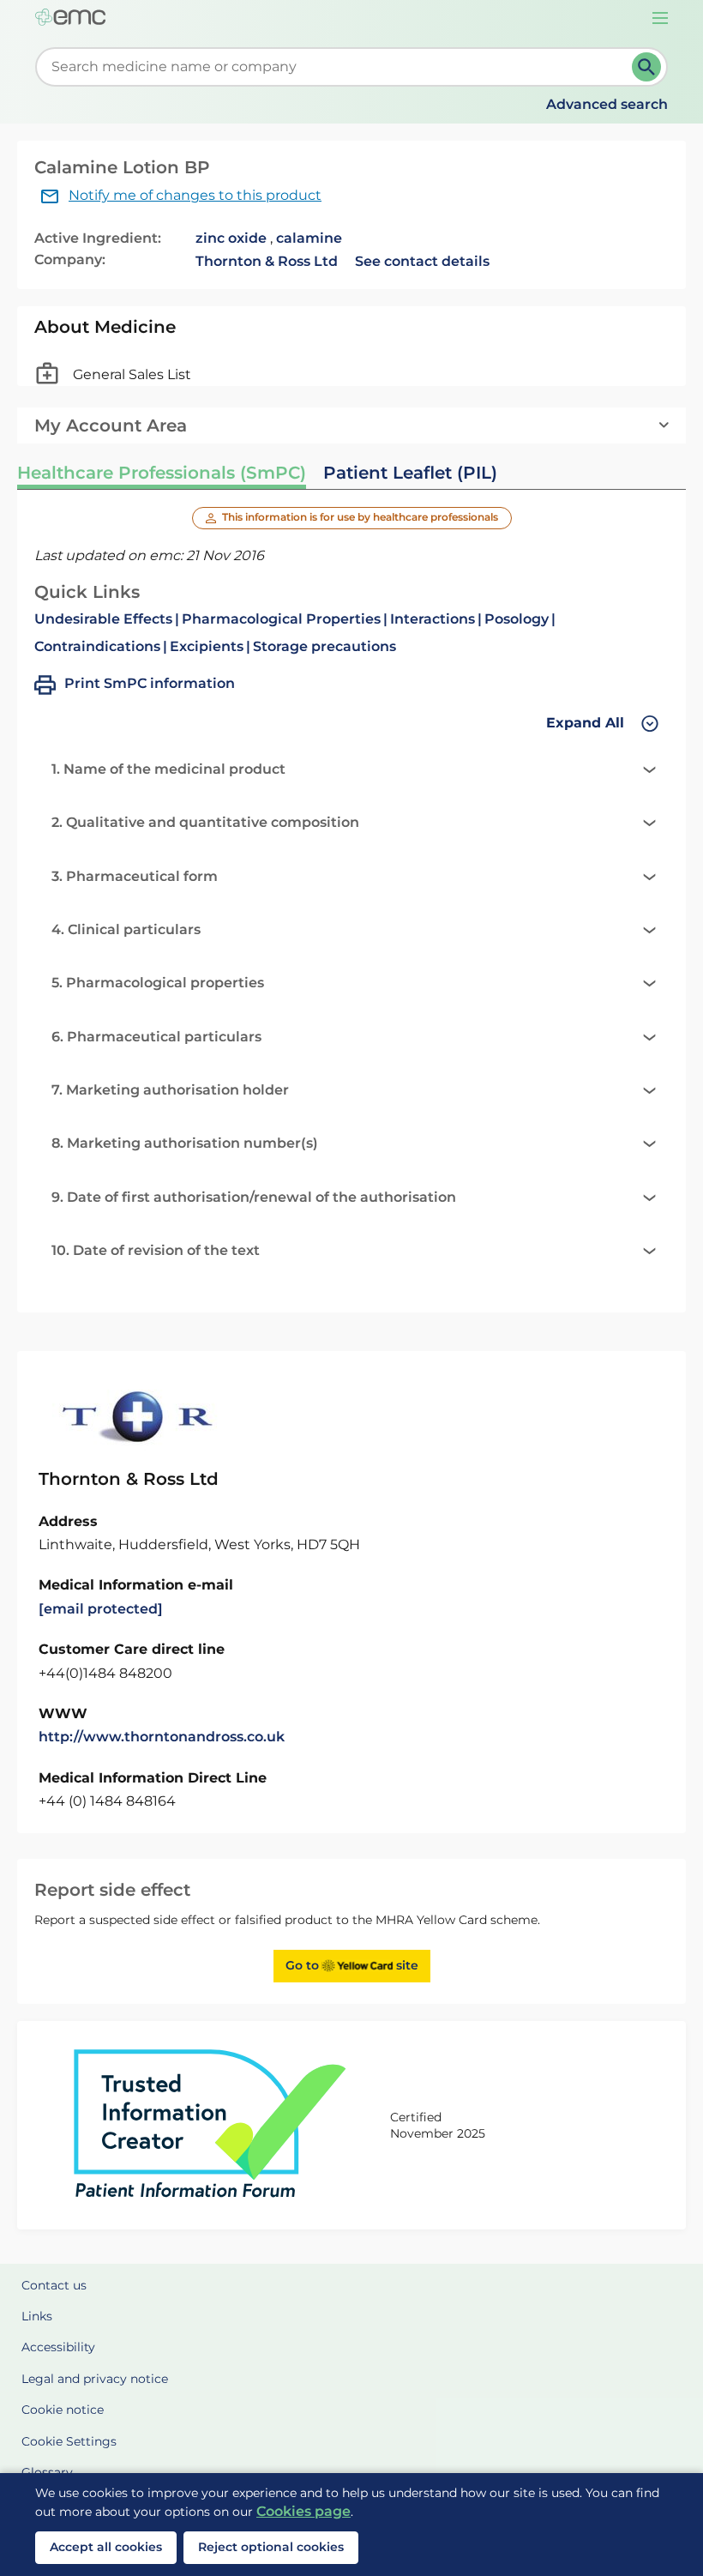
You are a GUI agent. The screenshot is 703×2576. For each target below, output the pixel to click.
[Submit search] (646, 67)
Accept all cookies (106, 2547)
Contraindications (97, 646)
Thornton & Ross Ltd (267, 261)
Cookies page (303, 2511)
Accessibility (58, 2347)
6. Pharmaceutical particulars (156, 1037)
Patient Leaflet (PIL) (410, 473)
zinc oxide (231, 238)
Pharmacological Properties (281, 619)
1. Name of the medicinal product (168, 769)
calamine (309, 238)
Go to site (352, 1965)
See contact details (422, 261)
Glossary (47, 2472)
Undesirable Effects (103, 619)
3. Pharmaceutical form (135, 876)
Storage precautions (324, 646)
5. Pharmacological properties (158, 983)
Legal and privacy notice (95, 2379)
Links (37, 2316)
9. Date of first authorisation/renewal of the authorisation (254, 1197)
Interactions (433, 619)
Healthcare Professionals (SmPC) (162, 473)
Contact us (54, 2285)
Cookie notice (63, 2410)
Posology (517, 619)
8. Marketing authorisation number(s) (185, 1143)
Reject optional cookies (271, 2547)
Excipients (207, 646)
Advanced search (607, 104)
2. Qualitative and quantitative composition (205, 822)
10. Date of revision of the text (156, 1250)
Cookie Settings (69, 2441)
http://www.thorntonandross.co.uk (162, 1737)
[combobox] (337, 67)
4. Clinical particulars (126, 929)
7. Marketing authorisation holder (170, 1090)
